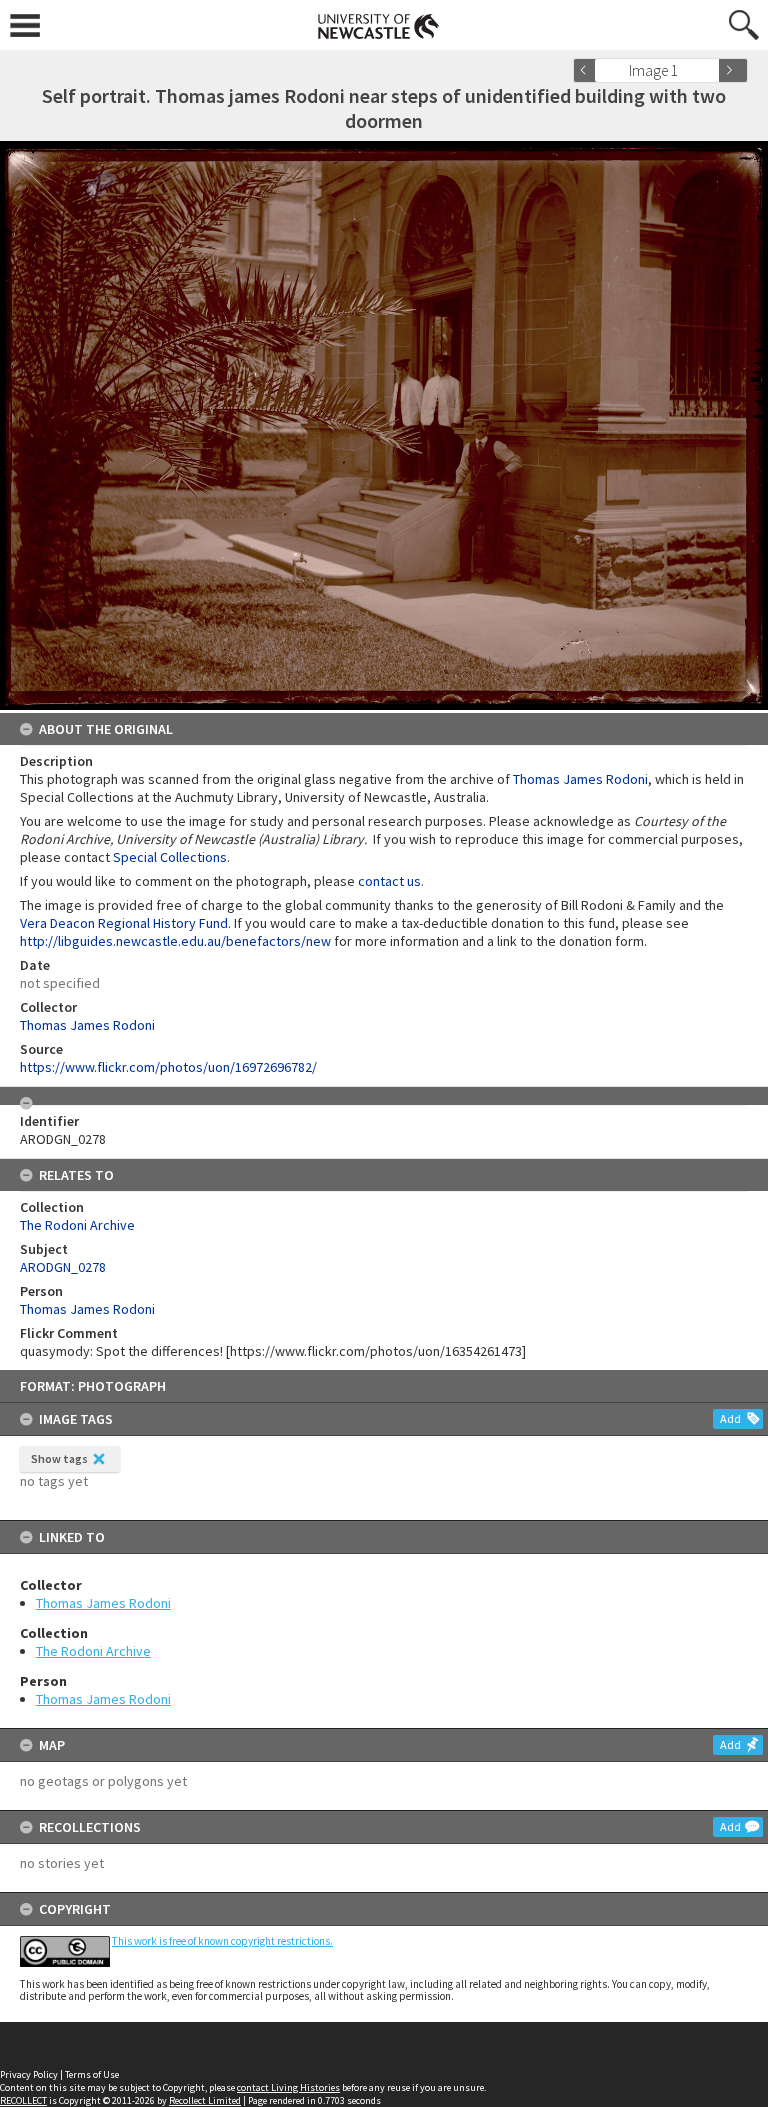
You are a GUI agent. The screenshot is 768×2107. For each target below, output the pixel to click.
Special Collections (170, 857)
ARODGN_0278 (63, 1267)
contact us (389, 881)
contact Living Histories (288, 2087)
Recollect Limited (205, 2100)
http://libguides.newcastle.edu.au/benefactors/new (175, 941)
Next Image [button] (733, 70)
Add (730, 1418)
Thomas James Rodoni (103, 1603)
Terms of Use (92, 2074)
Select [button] (710, 70)
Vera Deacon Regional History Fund (124, 923)
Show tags (59, 1458)
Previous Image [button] (588, 70)
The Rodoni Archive (93, 1651)
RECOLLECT (23, 2100)
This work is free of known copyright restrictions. (222, 1941)
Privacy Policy (29, 2074)
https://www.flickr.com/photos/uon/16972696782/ (168, 1067)
